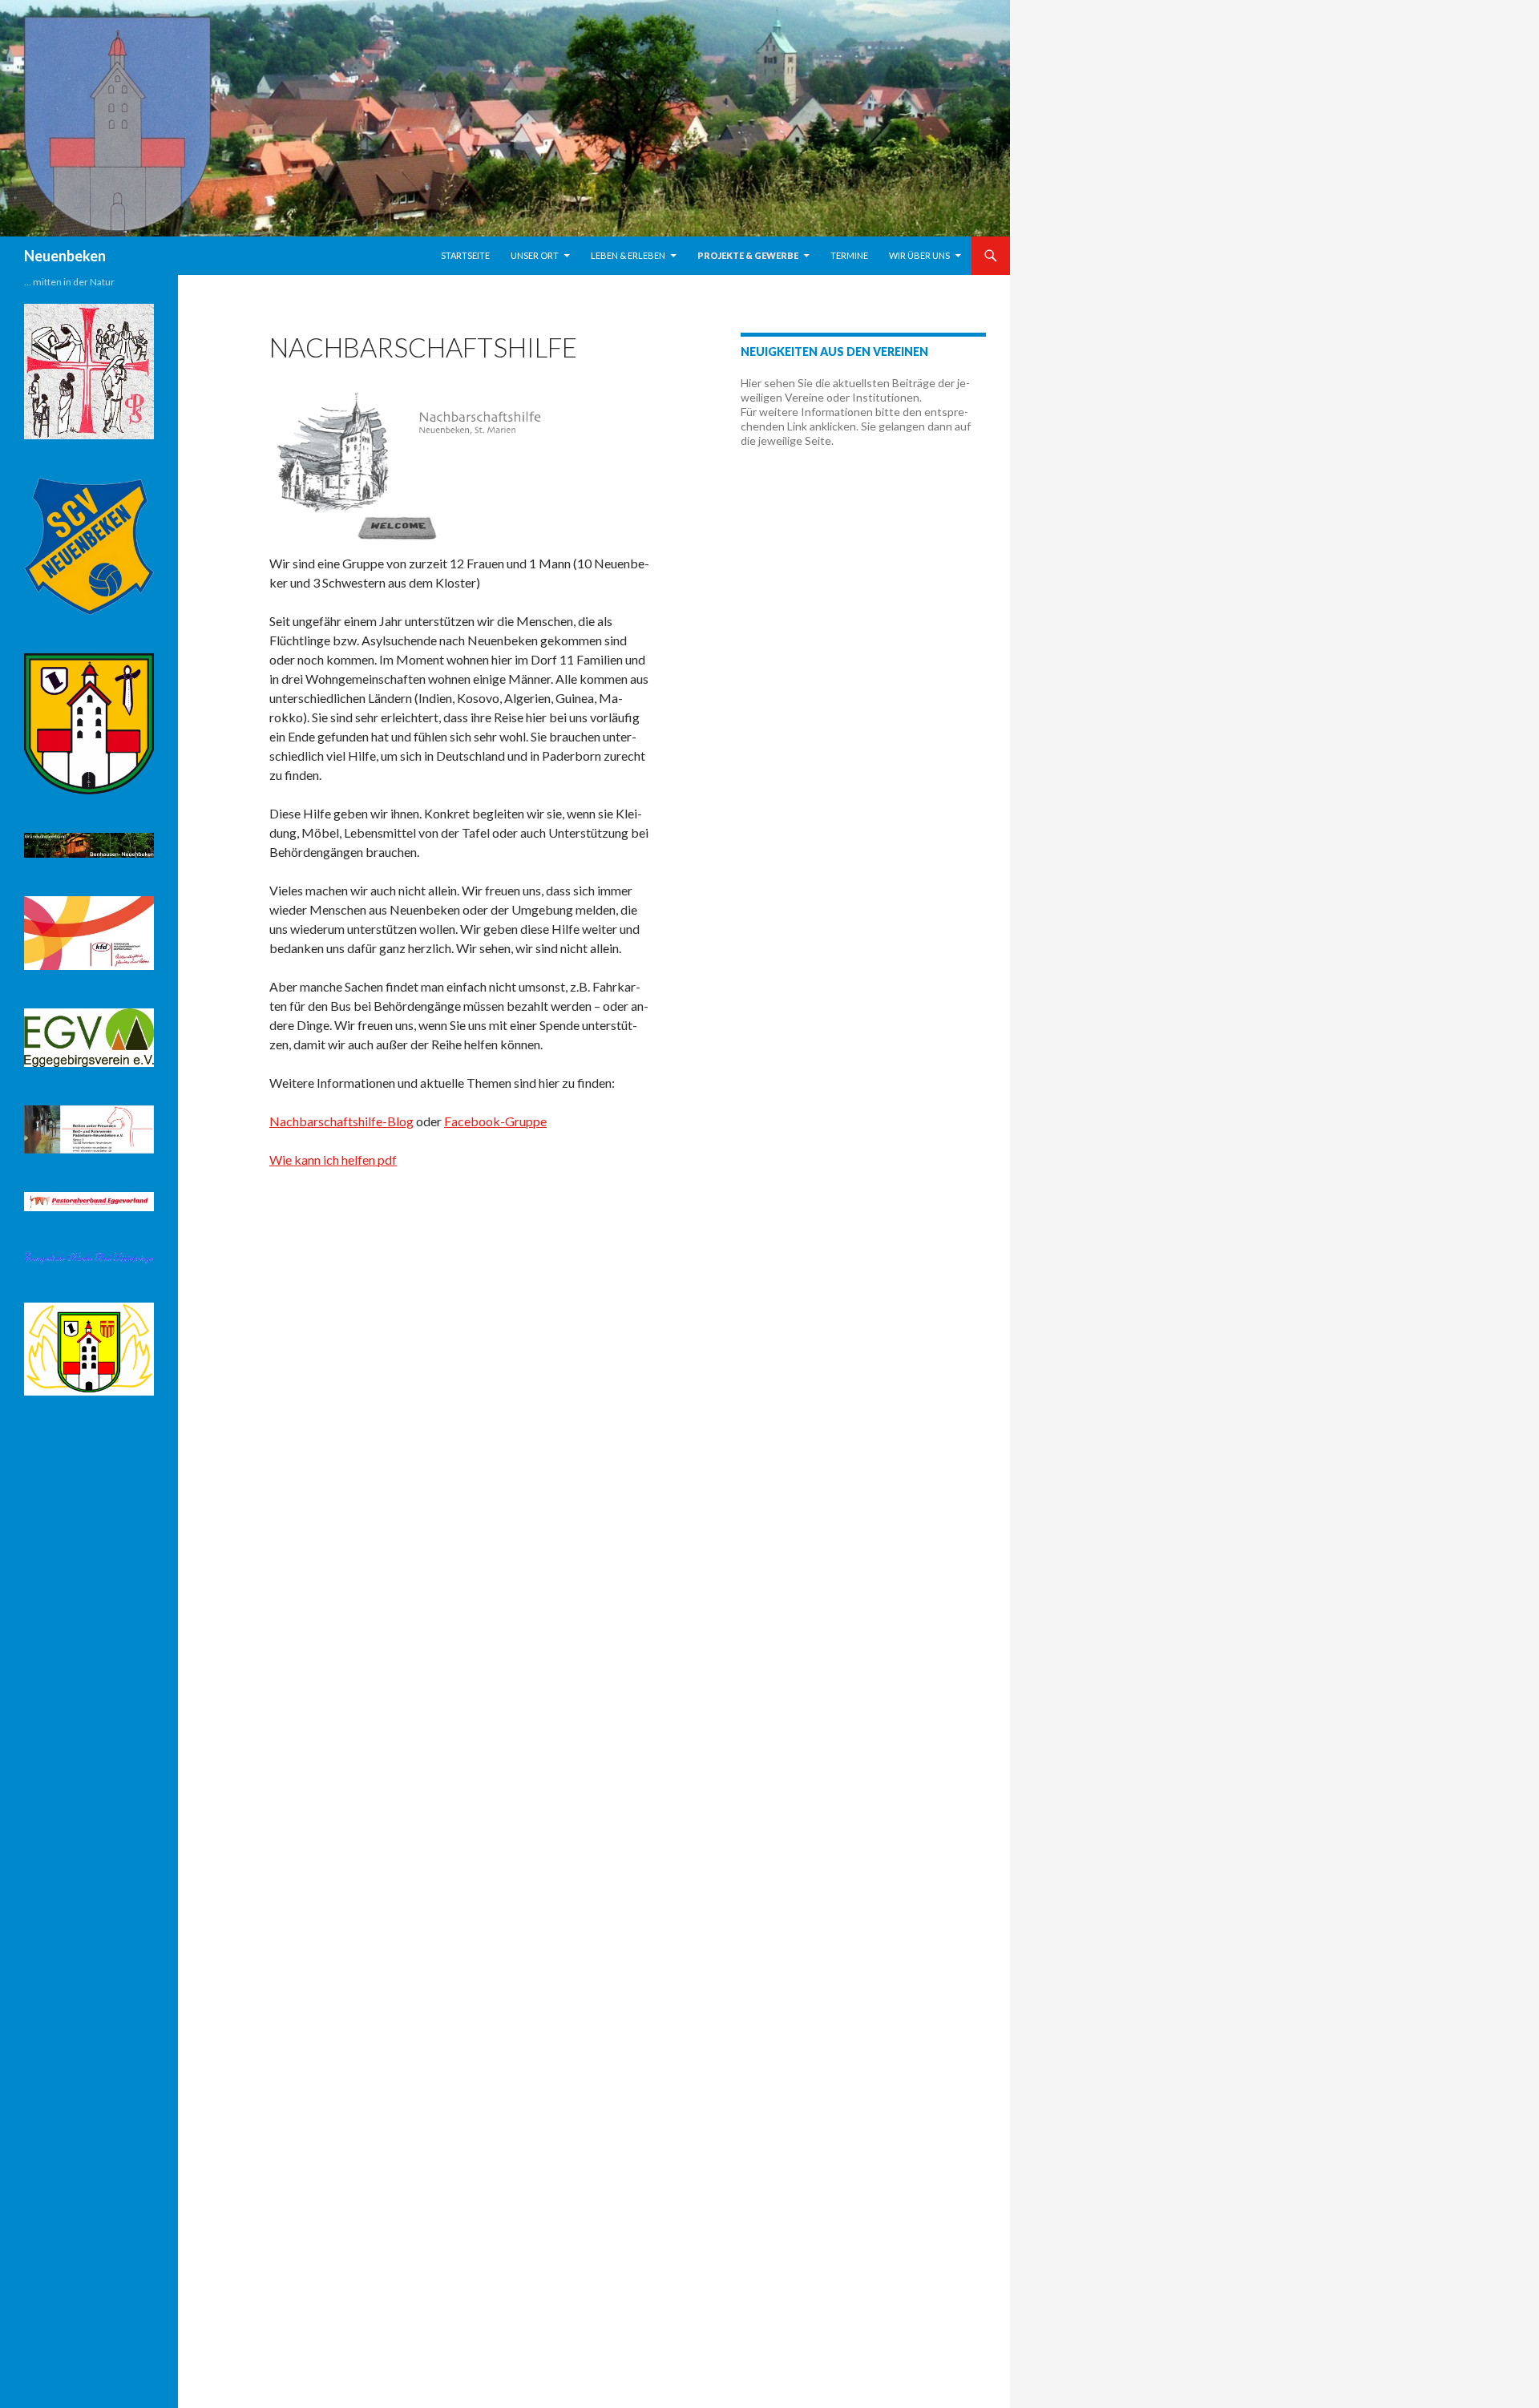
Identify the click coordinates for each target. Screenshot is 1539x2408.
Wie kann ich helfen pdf (333, 1160)
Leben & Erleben (628, 255)
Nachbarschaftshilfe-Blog (341, 1121)
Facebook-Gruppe (495, 1121)
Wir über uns (919, 255)
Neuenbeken (65, 256)
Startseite (465, 255)
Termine (849, 255)
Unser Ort (535, 255)
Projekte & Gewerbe (748, 255)
